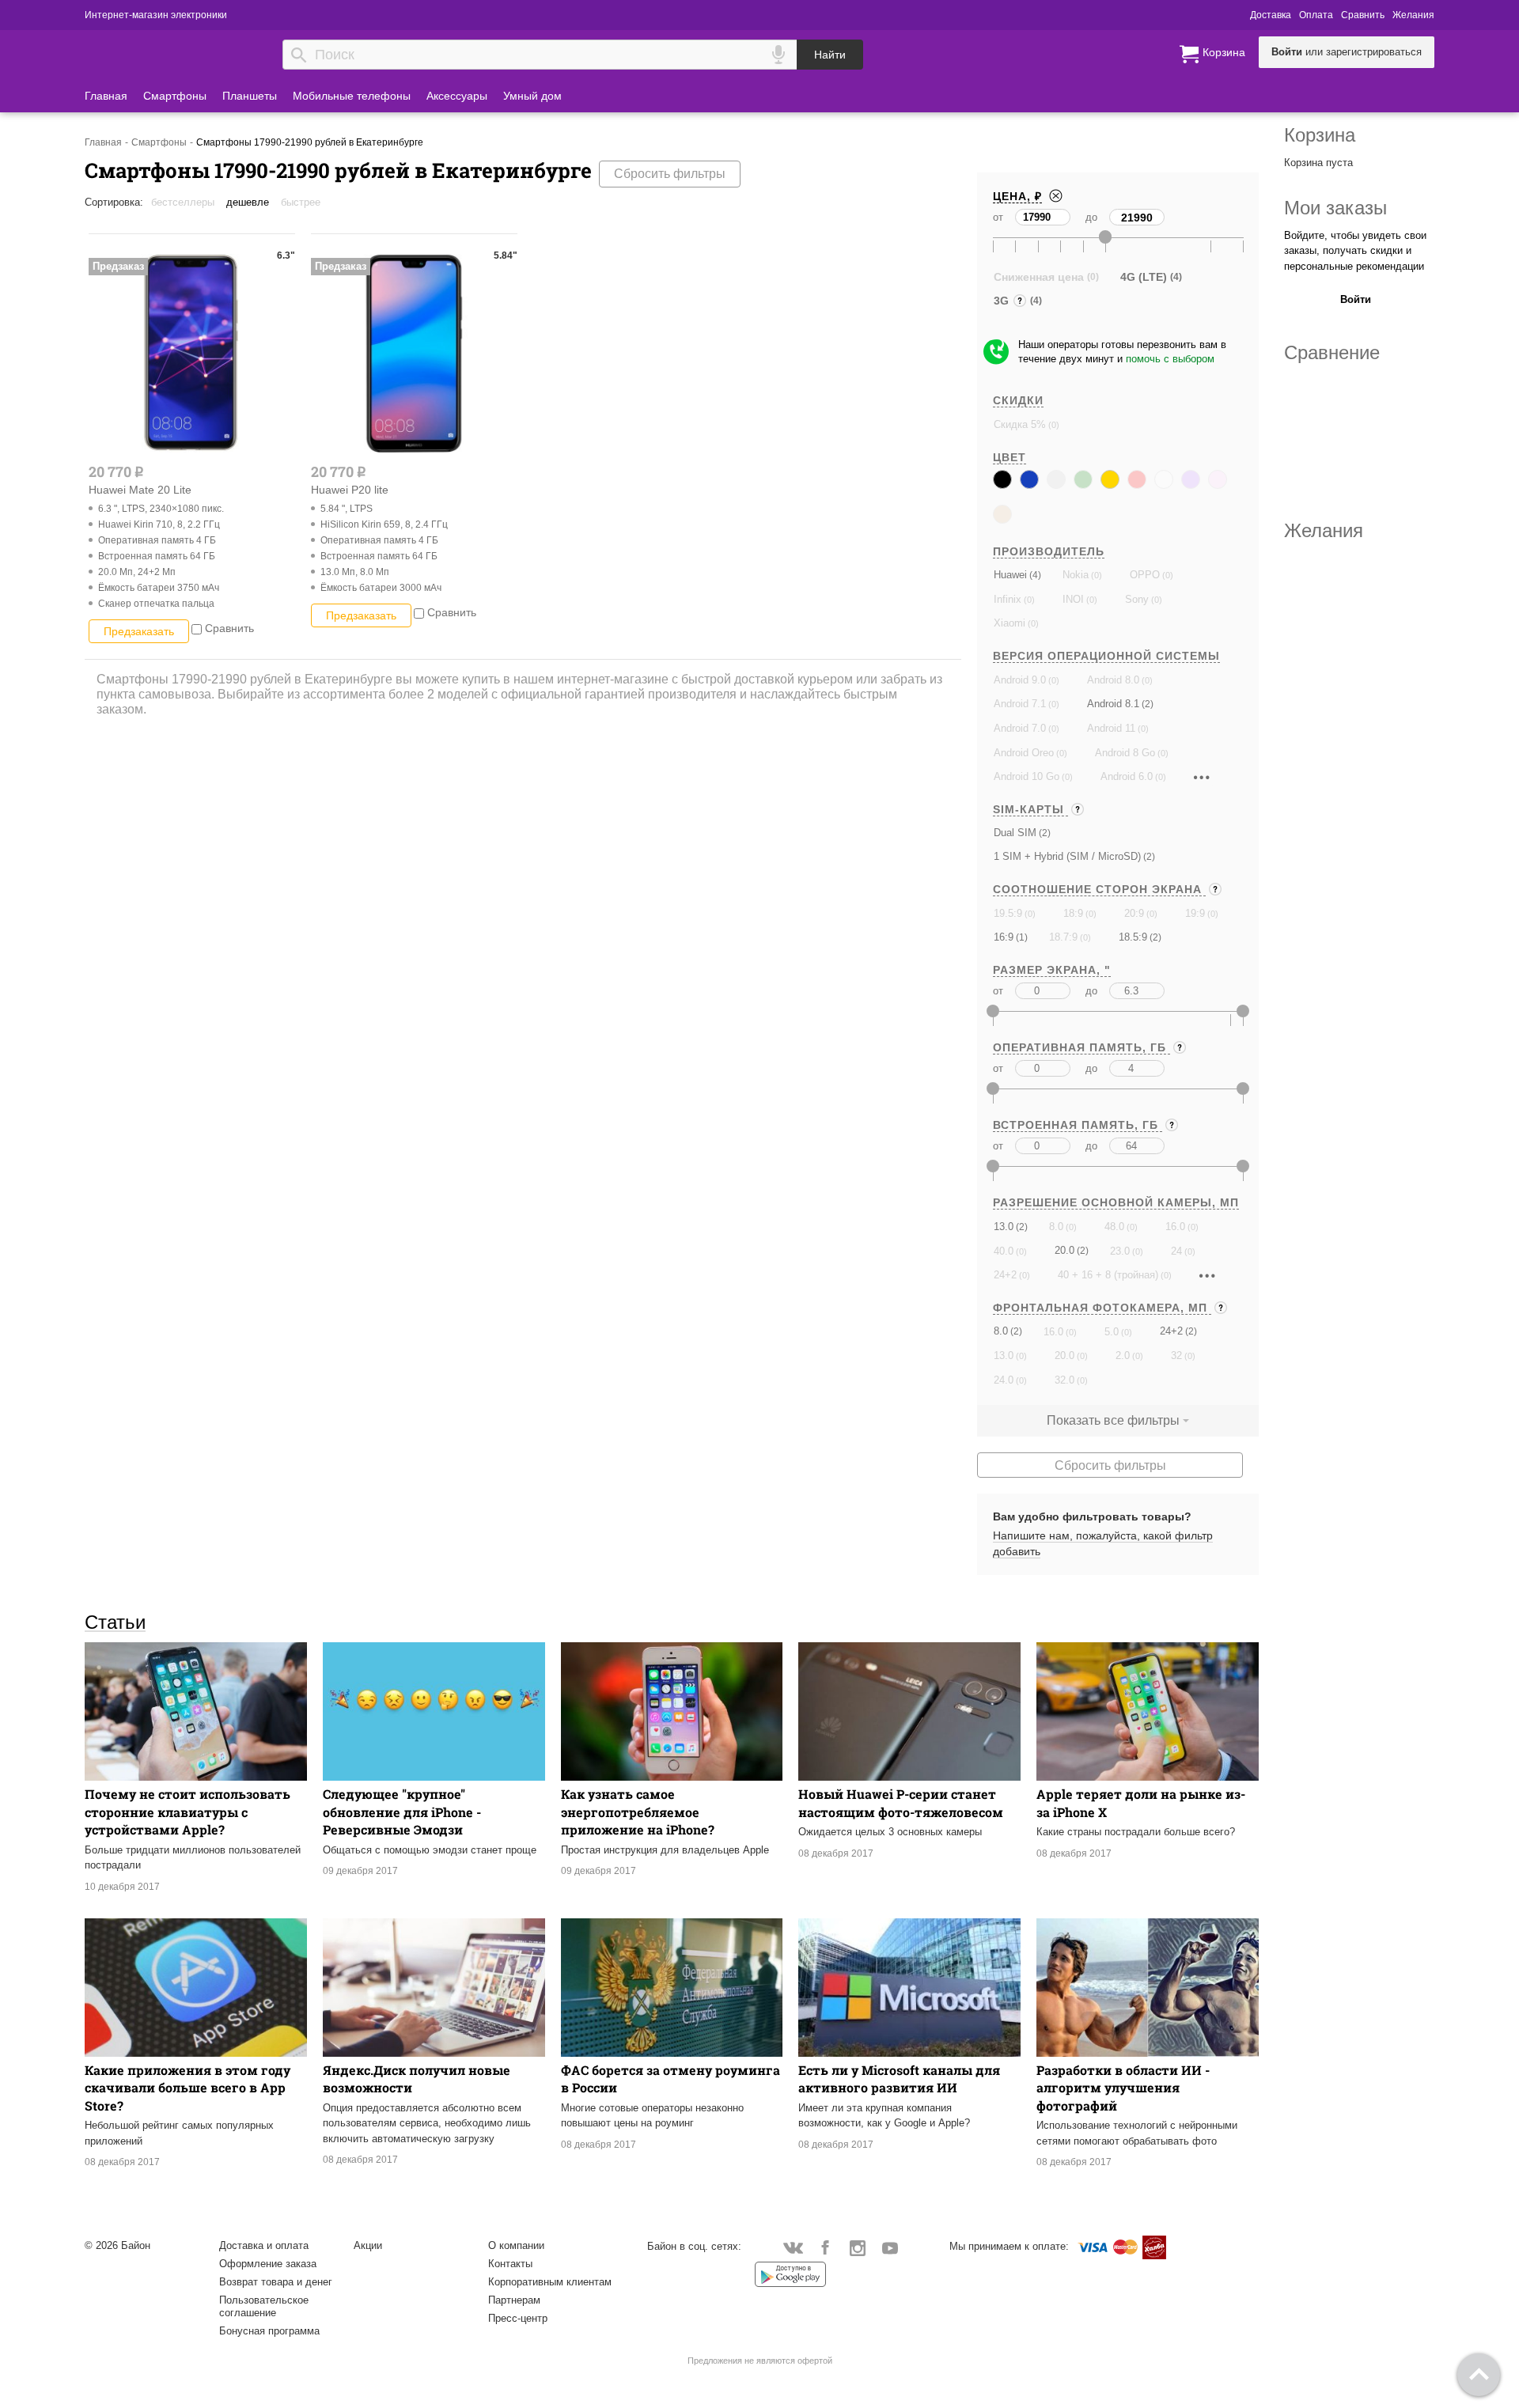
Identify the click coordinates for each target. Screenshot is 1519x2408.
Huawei (1010, 575)
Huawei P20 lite (350, 490)
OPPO (1145, 575)
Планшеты (250, 96)
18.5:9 (1133, 937)
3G (1003, 303)
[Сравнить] (197, 628)
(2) (1146, 704)
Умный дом (532, 96)
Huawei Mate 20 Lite (140, 490)
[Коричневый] (1002, 514)
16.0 (1175, 1227)
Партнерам (514, 2300)
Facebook (826, 2247)
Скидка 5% (1020, 424)
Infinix (1008, 599)
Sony (1137, 599)
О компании (516, 2245)
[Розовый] (1218, 479)
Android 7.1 (1020, 704)
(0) (1053, 425)
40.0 (1004, 1251)
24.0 (1004, 1380)
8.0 (1056, 1227)
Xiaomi (1010, 623)
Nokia (1076, 575)
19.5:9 (1008, 913)
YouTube (890, 2247)
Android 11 (1111, 728)
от (998, 217)
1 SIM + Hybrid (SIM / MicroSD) (1067, 856)
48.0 (1114, 1227)
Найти (830, 55)
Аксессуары (457, 96)
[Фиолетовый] (1191, 479)
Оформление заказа (268, 2264)
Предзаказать (139, 631)
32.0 (1064, 1380)
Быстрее (301, 202)
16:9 (1004, 937)
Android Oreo (1024, 753)
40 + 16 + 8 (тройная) (1108, 1275)
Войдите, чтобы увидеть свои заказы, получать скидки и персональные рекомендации (1355, 251)
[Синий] (1029, 479)
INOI (1073, 599)
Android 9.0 (1020, 680)
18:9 (1073, 913)
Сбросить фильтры (670, 174)
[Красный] (1137, 479)
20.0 (1064, 1250)
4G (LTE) (1144, 277)
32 (1176, 1355)
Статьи (115, 1622)
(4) (1034, 575)
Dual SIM (1015, 833)
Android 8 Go (1125, 753)
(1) (1021, 937)
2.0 (1123, 1355)
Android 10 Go (1027, 776)
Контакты (510, 2264)
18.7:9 (1063, 937)
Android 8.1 (1113, 704)
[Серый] (1056, 479)
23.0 (1120, 1251)
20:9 (1134, 913)
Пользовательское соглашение (264, 2306)
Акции (368, 2245)
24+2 (1005, 1275)
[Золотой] (1110, 479)
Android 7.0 (1020, 728)
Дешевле (248, 202)
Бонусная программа (269, 2331)
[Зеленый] (1083, 479)
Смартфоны (175, 96)
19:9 (1195, 913)
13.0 (1004, 1227)
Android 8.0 (1113, 680)
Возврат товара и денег (276, 2282)
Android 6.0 (1127, 776)
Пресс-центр (518, 2318)
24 (1176, 1251)
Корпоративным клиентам (550, 2282)
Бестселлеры (183, 202)
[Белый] (1164, 479)
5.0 (1112, 1332)
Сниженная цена (1039, 277)
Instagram (858, 2247)
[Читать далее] (1202, 777)
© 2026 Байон (117, 2245)
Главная (106, 96)
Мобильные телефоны (352, 96)
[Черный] (1002, 479)
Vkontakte (793, 2247)
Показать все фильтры (1113, 1420)
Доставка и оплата (264, 2245)
